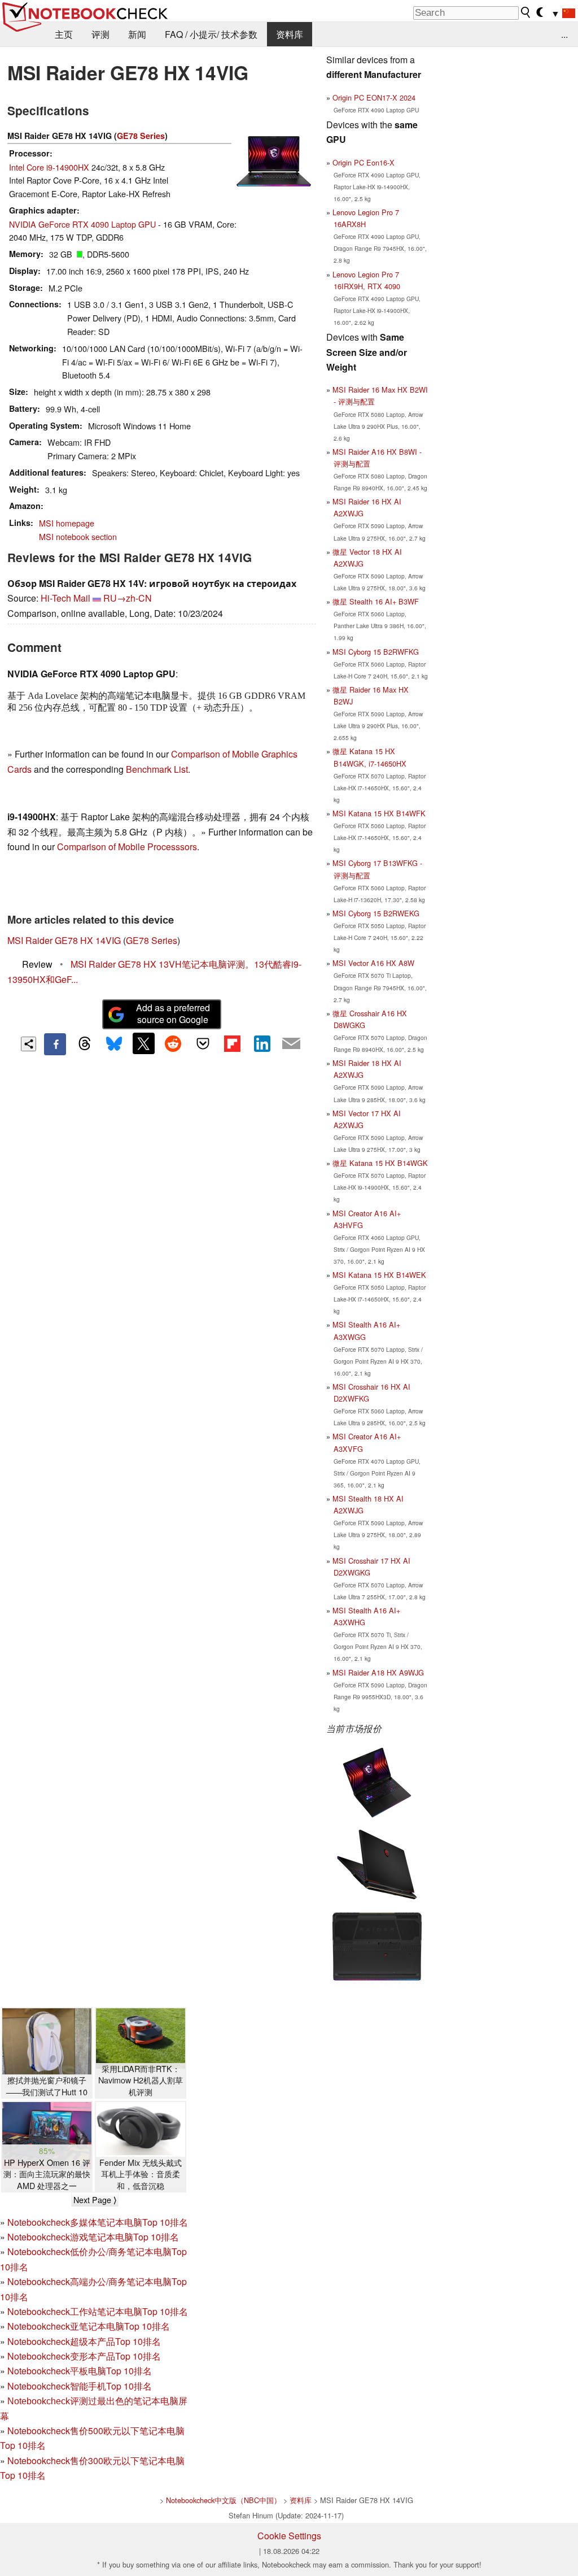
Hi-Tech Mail (65, 598)
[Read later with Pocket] (203, 1043)
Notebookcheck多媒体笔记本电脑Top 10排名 (98, 2222)
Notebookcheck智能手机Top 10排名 (80, 2386)
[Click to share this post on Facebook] (55, 1044)
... (564, 34)
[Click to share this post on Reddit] (173, 1043)
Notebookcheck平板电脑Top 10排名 (80, 2371)
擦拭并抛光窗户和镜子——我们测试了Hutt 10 (47, 2086)
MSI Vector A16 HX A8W (373, 963)
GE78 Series (141, 136)
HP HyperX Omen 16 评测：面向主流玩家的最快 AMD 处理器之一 (47, 2174)
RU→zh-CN (128, 598)
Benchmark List (157, 769)
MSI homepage (67, 523)
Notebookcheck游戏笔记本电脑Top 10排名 (93, 2237)
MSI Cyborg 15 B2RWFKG (376, 652)
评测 (100, 34)
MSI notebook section (78, 536)
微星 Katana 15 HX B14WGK (380, 1163)
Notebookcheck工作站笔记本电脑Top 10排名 (98, 2311)
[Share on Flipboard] (232, 1043)
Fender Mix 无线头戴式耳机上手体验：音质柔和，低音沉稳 (141, 2174)
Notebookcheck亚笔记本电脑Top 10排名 (89, 2326)
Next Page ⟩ (95, 2200)
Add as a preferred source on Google (173, 1013)
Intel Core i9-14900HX (49, 167)
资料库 (290, 34)
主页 (64, 34)
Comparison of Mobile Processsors (127, 847)
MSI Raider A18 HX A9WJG (378, 1672)
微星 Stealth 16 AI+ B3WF (376, 601)
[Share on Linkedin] (262, 1043)
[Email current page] (291, 1044)
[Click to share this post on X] (143, 1043)
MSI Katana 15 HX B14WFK (379, 813)
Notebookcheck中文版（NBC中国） (224, 2500)
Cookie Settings (289, 2536)
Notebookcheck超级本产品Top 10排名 (84, 2341)
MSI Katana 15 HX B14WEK (379, 1275)
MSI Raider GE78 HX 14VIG (64, 940)
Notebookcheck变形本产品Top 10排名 (84, 2356)
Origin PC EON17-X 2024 (374, 97)
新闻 (137, 34)
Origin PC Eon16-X (364, 162)
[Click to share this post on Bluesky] (114, 1044)
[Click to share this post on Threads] (85, 1044)
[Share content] (29, 1044)
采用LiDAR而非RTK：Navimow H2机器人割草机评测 (141, 2080)
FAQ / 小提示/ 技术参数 (211, 34)
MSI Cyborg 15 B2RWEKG (376, 913)
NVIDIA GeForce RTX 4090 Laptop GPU (82, 224)
